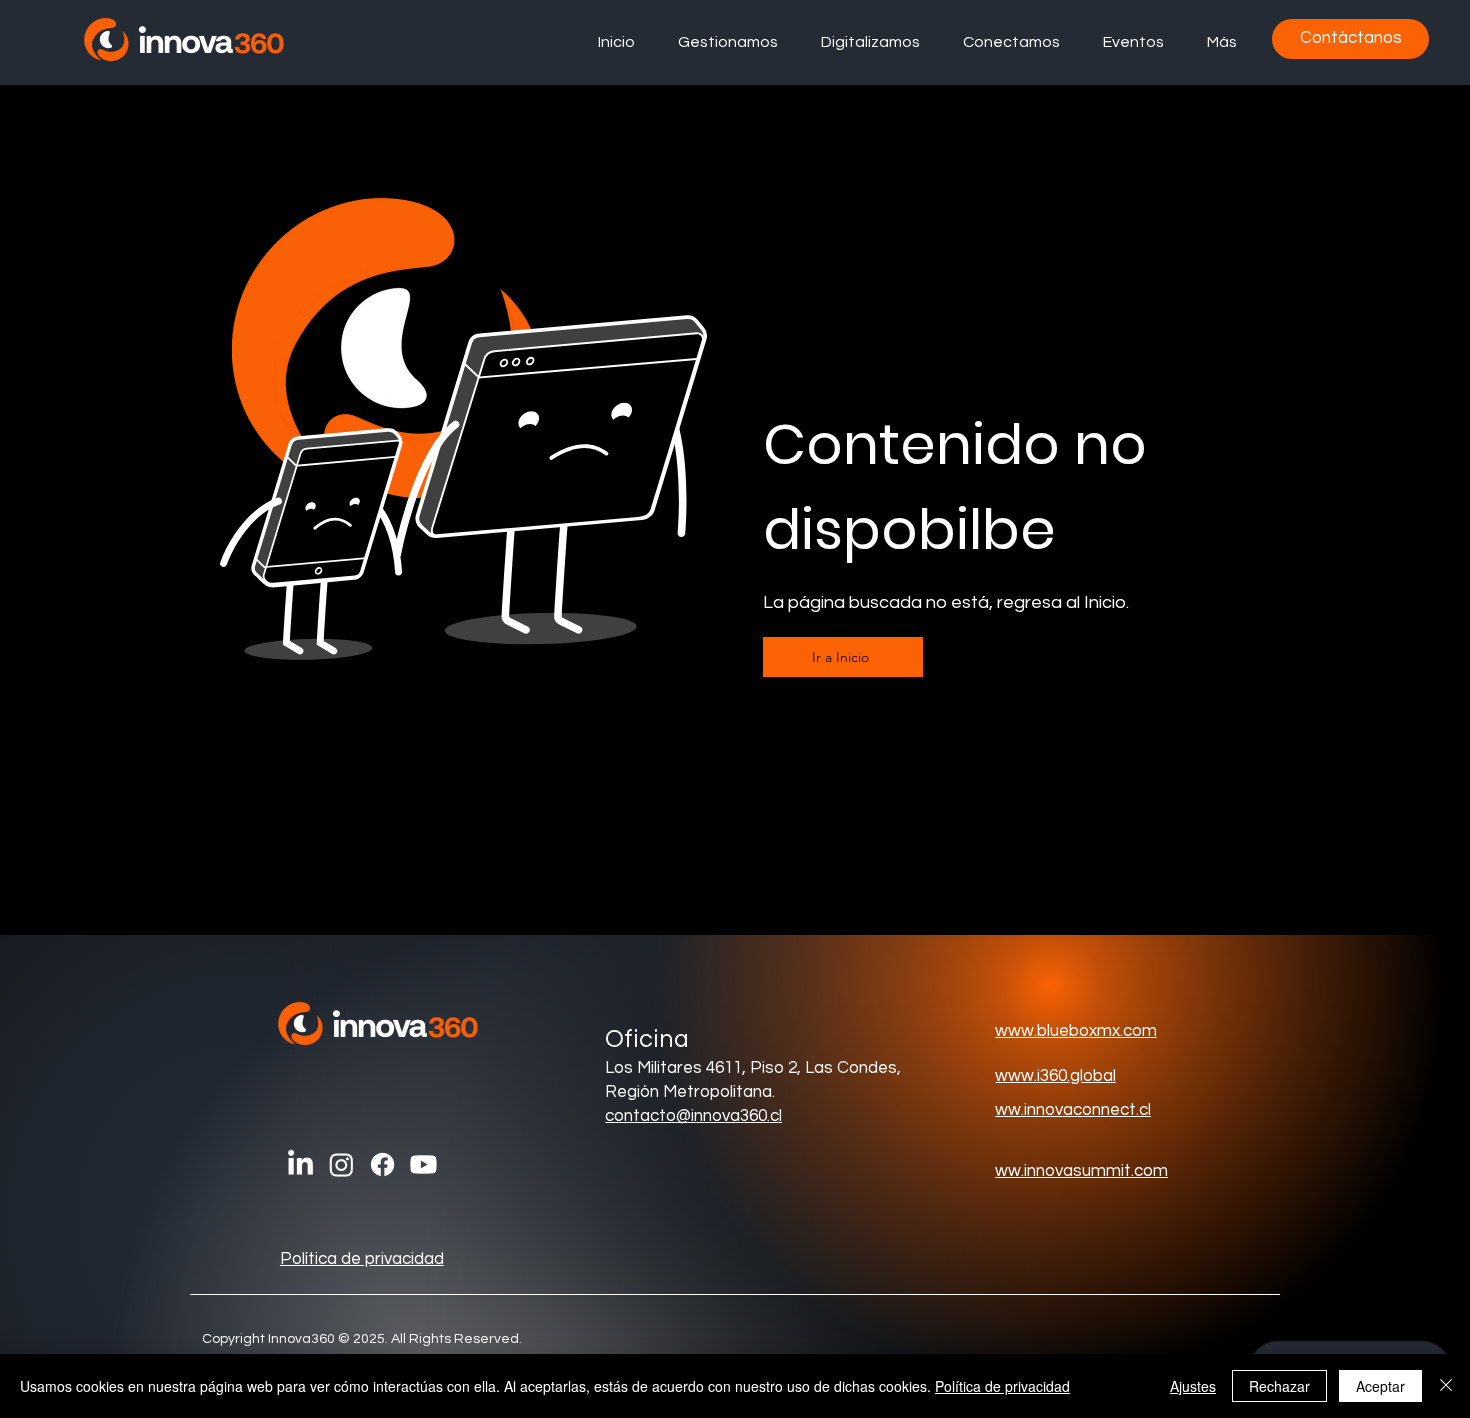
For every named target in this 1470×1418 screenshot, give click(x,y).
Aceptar (1380, 1386)
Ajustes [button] (1193, 1386)
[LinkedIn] (300, 1164)
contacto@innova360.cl (693, 1116)
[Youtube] (423, 1164)
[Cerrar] (1446, 1386)
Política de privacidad (362, 1259)
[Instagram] (341, 1164)
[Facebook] (382, 1164)
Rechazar (1279, 1386)
